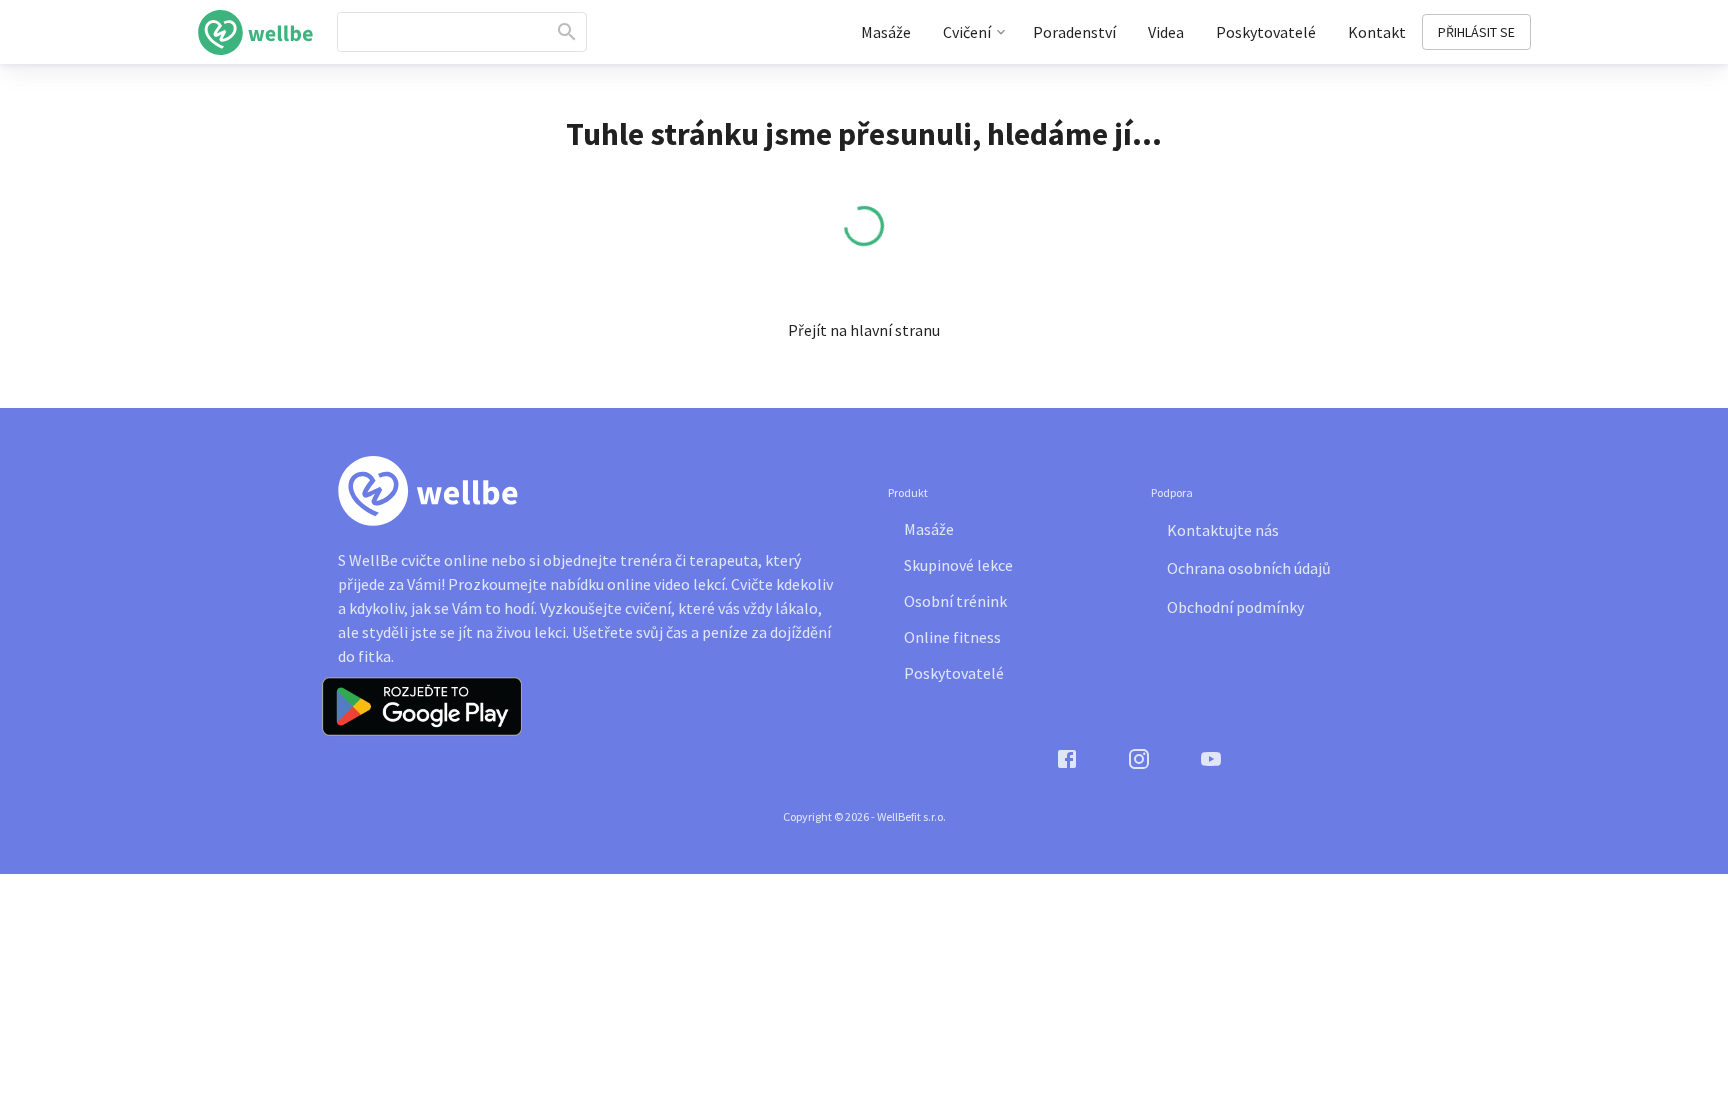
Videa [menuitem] (1166, 32)
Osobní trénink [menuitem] (955, 601)
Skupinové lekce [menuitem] (958, 565)
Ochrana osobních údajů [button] (1249, 568)
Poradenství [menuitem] (1074, 32)
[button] (864, 330)
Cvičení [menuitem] (967, 32)
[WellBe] (256, 32)
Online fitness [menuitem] (952, 637)
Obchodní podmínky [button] (1235, 607)
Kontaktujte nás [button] (1223, 530)
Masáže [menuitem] (886, 32)
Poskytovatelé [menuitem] (1266, 32)
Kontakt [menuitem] (1377, 32)
